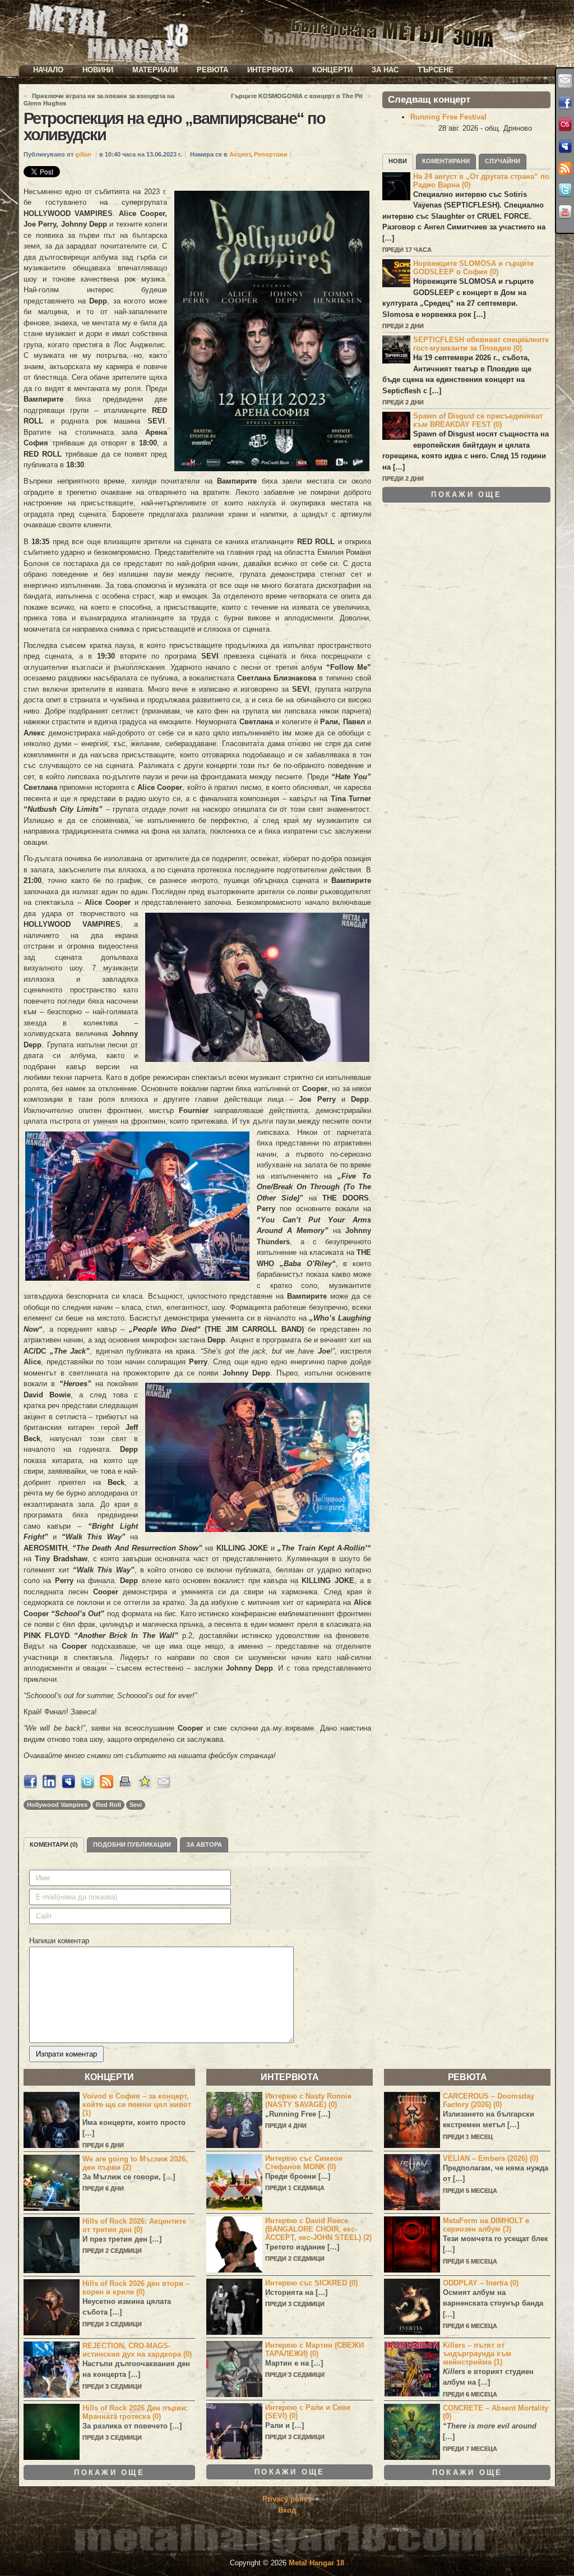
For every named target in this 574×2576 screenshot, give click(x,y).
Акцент (240, 154)
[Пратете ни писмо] (565, 81)
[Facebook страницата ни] (565, 103)
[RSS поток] (565, 168)
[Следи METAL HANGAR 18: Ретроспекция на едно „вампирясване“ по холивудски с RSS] (107, 1786)
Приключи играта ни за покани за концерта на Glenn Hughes (99, 100)
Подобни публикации (132, 1844)
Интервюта (270, 70)
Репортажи (271, 154)
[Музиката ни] (565, 125)
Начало (48, 70)
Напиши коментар (59, 1941)
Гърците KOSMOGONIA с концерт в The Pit (297, 96)
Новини (98, 70)
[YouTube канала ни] (565, 212)
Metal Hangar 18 (316, 2563)
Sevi (136, 1805)
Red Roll (108, 1805)
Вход (287, 2510)
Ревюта (212, 70)
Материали (155, 70)
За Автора (204, 1844)
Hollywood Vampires (57, 1805)
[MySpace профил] (565, 146)
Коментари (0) (54, 1844)
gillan (83, 154)
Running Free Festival (448, 117)
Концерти (332, 70)
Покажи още (466, 495)
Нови (398, 161)
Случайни (503, 161)
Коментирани (446, 161)
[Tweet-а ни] (565, 190)
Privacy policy (287, 2499)
